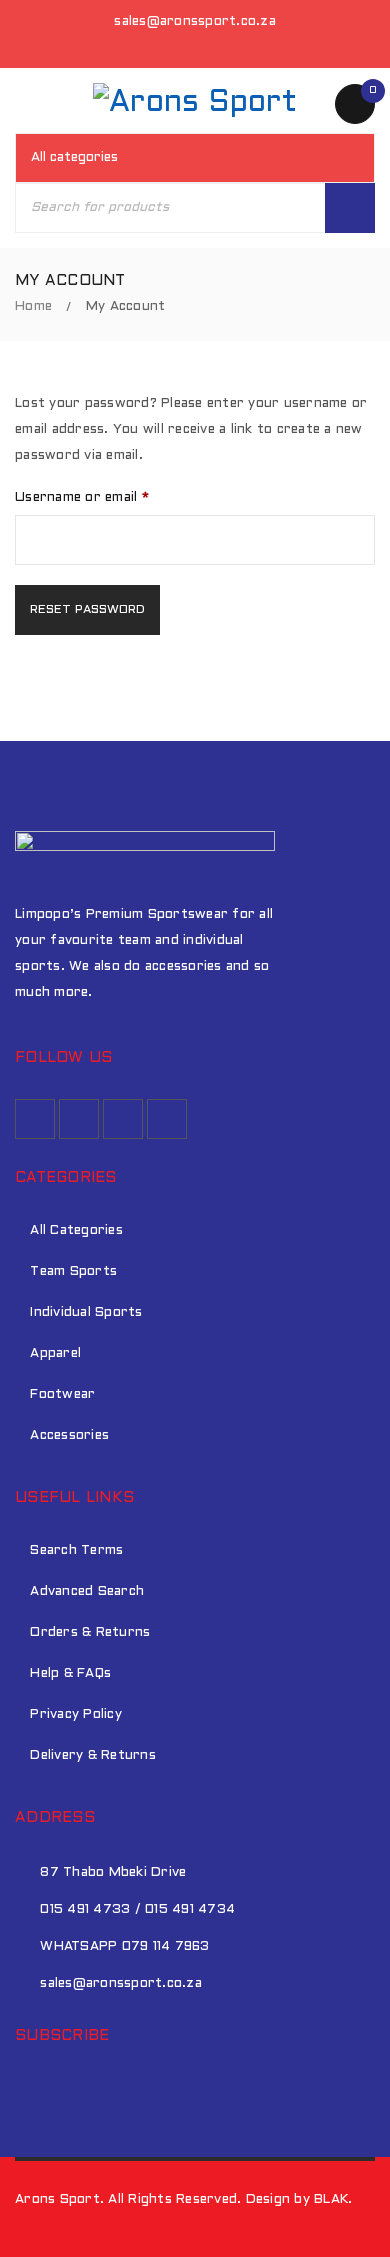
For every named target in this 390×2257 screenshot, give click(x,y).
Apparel (55, 1354)
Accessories (69, 1436)
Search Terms (76, 1551)
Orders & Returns (90, 1633)
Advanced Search (87, 1592)
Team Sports (73, 1272)
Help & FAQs (70, 1674)
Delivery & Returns (93, 1756)
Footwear (62, 1395)
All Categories (76, 1231)
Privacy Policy (76, 1715)
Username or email (82, 498)
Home (33, 307)
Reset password (87, 610)
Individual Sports (86, 1313)
